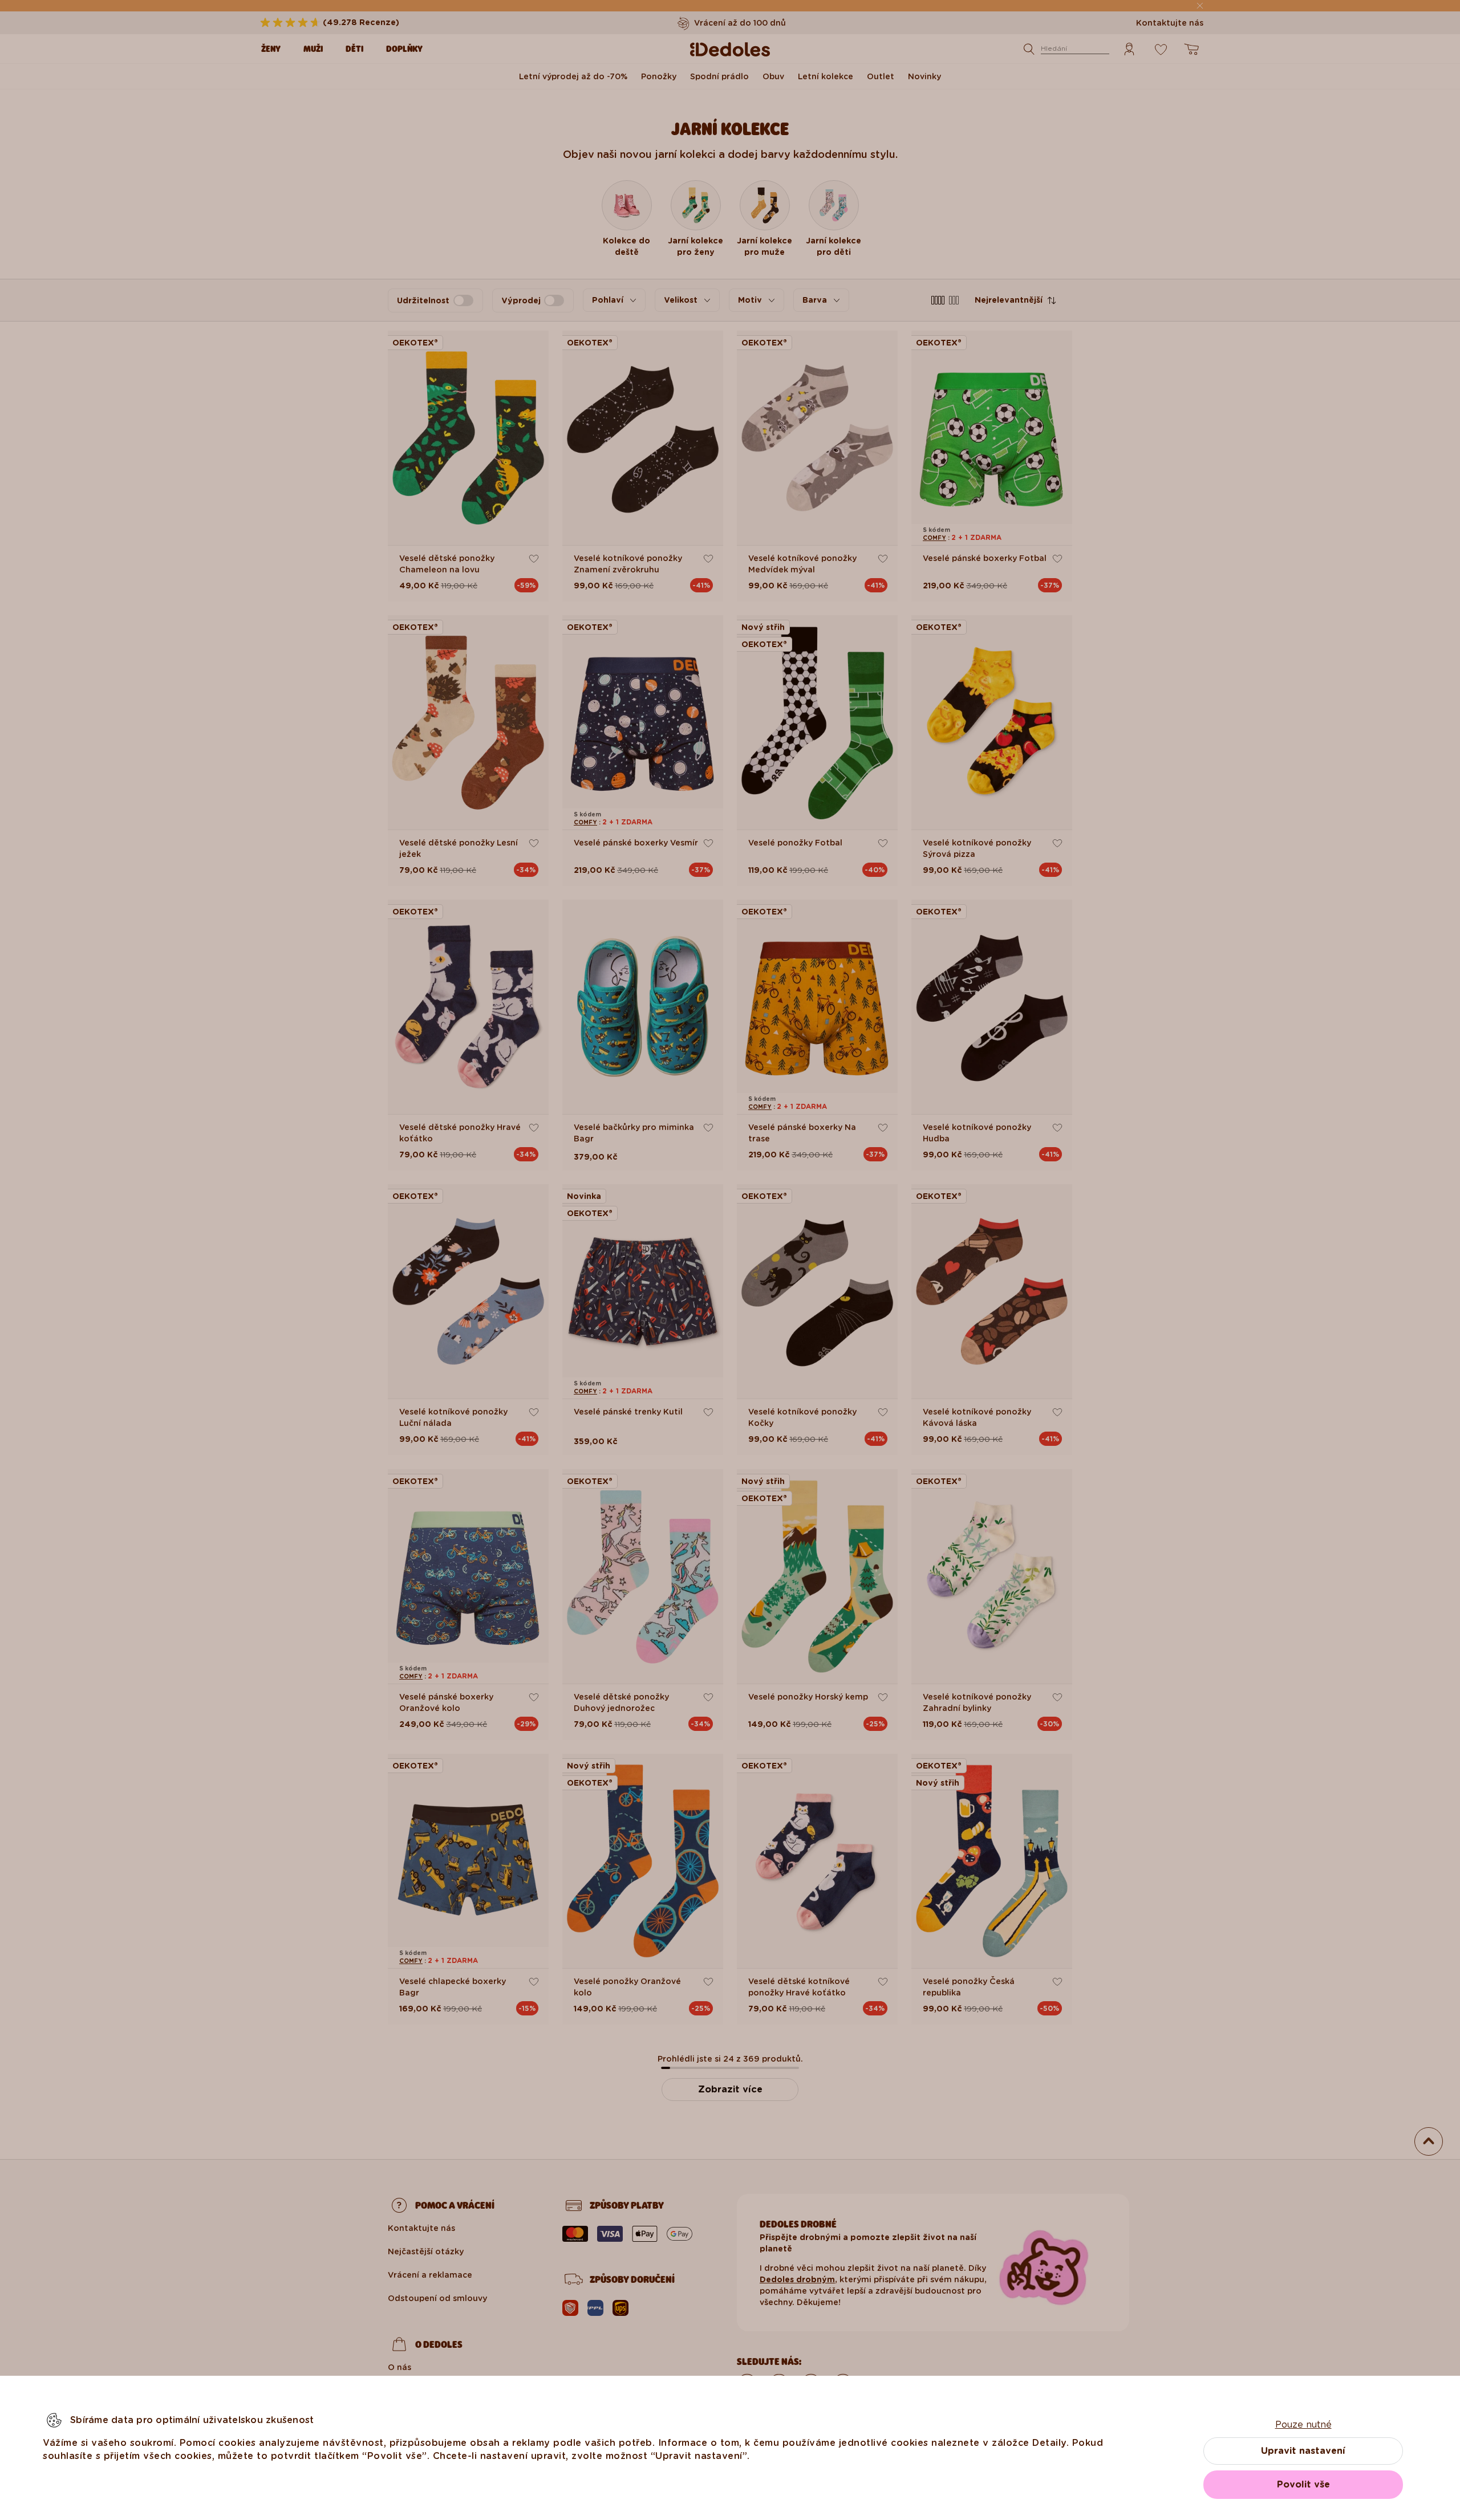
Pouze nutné (1303, 2425)
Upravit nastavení (1303, 2451)
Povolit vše (1303, 2484)
